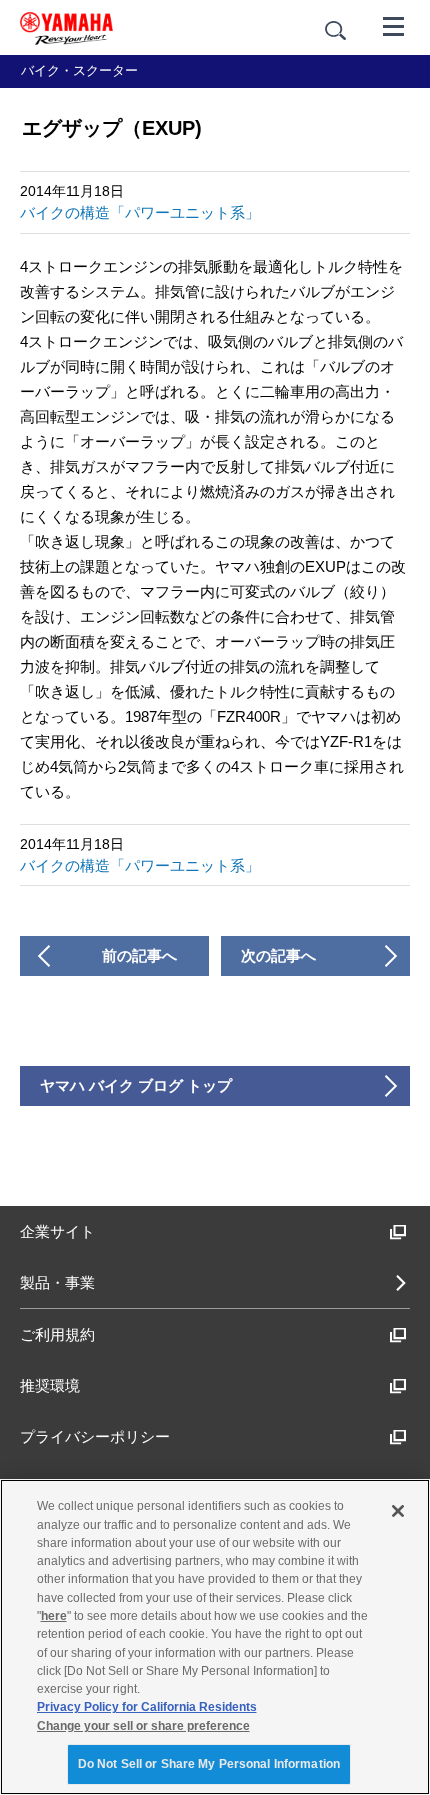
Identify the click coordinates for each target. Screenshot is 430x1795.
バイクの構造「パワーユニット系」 (140, 212)
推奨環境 (50, 1385)
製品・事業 (57, 1282)
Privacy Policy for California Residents (147, 1707)
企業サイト (57, 1231)
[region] (215, 1637)
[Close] (398, 1511)
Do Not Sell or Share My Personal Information (209, 1764)
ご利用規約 (57, 1334)
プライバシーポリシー (95, 1436)
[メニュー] (394, 25)
